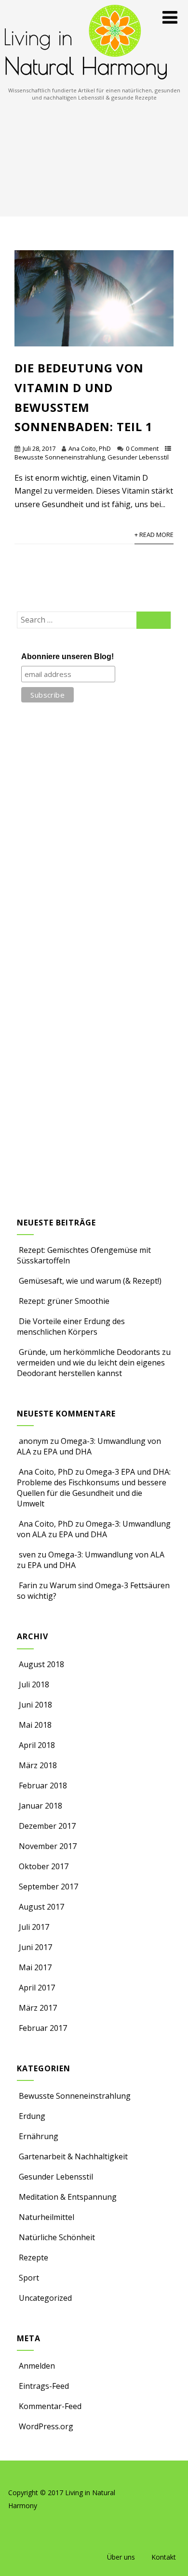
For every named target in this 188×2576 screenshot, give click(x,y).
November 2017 (48, 1846)
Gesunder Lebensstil (138, 457)
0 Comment (142, 448)
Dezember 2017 (47, 1826)
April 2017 (37, 1988)
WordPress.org (46, 2426)
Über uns (121, 2557)
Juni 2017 (35, 1947)
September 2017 (48, 1887)
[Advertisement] (94, 159)
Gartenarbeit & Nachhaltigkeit (73, 2156)
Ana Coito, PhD (90, 448)
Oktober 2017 (44, 1866)
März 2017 (38, 2008)
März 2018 (38, 1765)
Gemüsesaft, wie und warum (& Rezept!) (90, 1281)
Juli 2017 (34, 1927)
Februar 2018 (43, 1785)
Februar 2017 (43, 2028)
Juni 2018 (35, 1705)
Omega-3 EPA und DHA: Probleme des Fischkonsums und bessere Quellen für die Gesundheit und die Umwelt (94, 1488)
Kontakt (164, 2557)
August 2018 (41, 1664)
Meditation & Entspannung (68, 2197)
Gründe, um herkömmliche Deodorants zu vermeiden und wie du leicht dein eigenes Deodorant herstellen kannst (94, 1363)
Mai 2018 (35, 1725)
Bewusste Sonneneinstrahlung (60, 457)
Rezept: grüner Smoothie (64, 1301)
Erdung (32, 2116)
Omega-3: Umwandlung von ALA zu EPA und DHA (89, 1446)
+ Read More (154, 535)
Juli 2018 (34, 1684)
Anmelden (37, 2366)
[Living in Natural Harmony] (86, 81)
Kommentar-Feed (50, 2406)
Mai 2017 (35, 1967)
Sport (29, 2278)
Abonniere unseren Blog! (67, 657)
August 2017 (41, 1907)
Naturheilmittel (47, 2217)
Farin (28, 1585)
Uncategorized (45, 2298)
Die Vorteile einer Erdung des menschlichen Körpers (71, 1326)
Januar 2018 (40, 1806)
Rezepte (34, 2257)
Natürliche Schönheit (57, 2237)
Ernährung (39, 2136)
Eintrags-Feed (44, 2386)
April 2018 (37, 1745)
